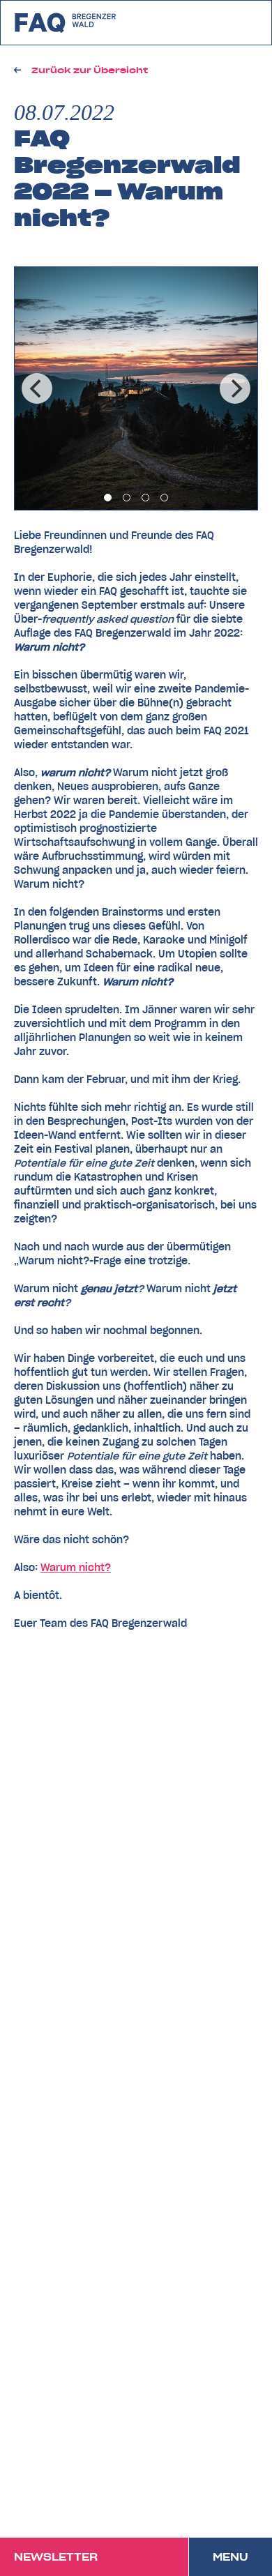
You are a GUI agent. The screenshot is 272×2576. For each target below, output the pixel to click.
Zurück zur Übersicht (90, 70)
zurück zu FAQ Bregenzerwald (66, 23)
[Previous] (37, 388)
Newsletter (56, 2557)
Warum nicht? (76, 1568)
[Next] (235, 388)
